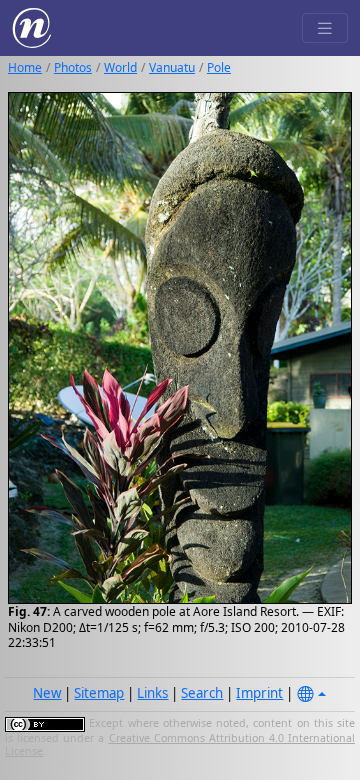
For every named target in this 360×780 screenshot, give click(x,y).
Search (202, 693)
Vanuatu (172, 67)
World (120, 67)
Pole (219, 67)
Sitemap (99, 693)
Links (152, 693)
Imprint (259, 693)
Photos (73, 67)
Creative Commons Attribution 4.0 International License (180, 745)
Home (25, 67)
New (47, 693)
